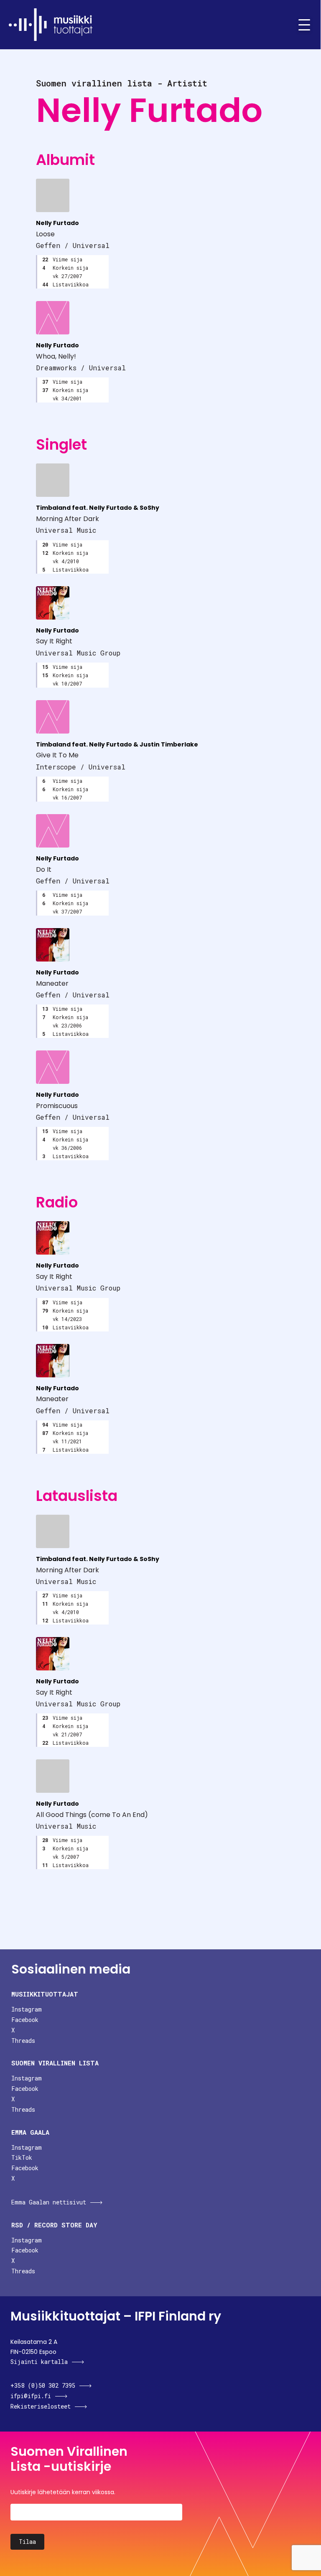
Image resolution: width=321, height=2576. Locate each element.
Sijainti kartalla (39, 2362)
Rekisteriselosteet (41, 2406)
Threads (23, 2041)
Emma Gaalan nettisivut (49, 2202)
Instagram (27, 2009)
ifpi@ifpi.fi (31, 2396)
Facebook (25, 2020)
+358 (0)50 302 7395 (43, 2385)
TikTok (22, 2157)
